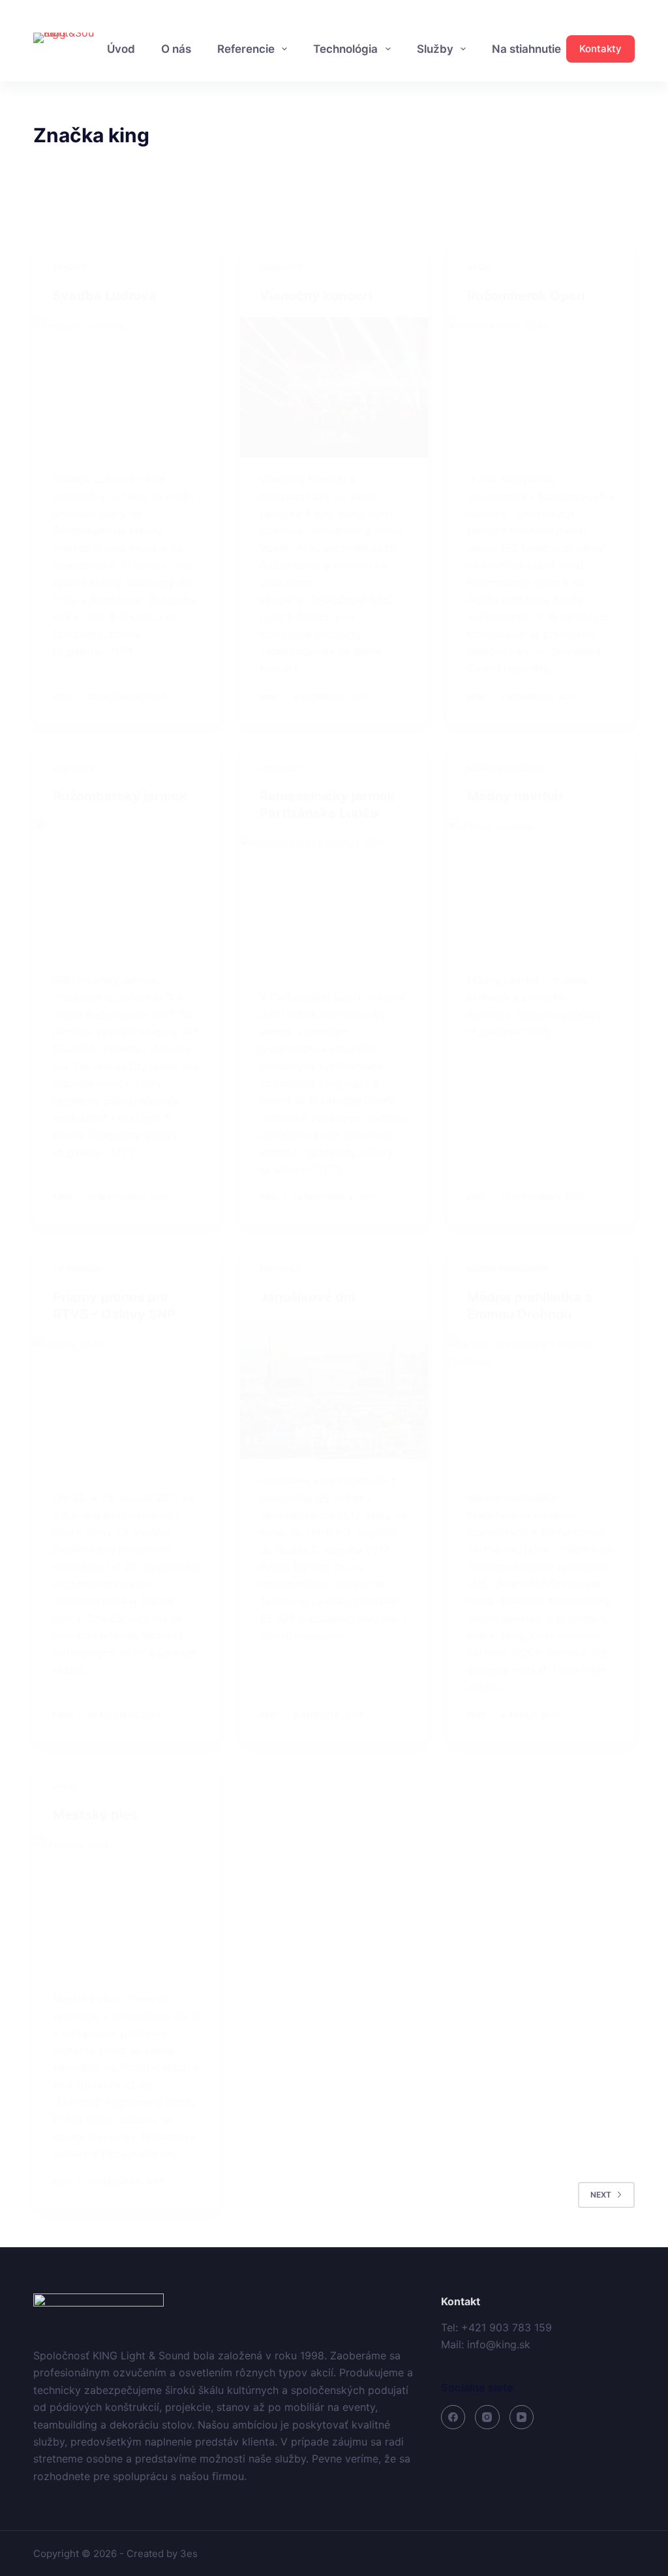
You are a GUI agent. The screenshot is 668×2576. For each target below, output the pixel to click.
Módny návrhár (515, 796)
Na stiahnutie (526, 49)
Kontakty (600, 49)
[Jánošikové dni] (334, 1389)
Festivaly (74, 768)
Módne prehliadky (508, 768)
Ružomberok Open (526, 296)
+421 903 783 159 (67, 8)
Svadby (69, 267)
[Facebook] (591, 8)
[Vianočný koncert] (334, 387)
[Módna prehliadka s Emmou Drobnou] (541, 1406)
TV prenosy (78, 1269)
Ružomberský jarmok (120, 796)
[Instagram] (610, 8)
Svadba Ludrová (105, 296)
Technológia (345, 49)
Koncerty (281, 267)
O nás (176, 49)
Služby (435, 49)
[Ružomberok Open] (541, 387)
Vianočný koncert (316, 296)
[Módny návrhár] (541, 888)
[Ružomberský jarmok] (127, 888)
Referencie (246, 49)
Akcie (479, 267)
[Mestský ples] (127, 1906)
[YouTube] (630, 8)
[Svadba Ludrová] (127, 387)
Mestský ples (95, 1815)
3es (189, 2553)
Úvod (121, 49)
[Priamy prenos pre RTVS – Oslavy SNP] (127, 1406)
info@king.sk (130, 8)
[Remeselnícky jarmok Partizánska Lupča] (334, 905)
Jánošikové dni (307, 1297)
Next (601, 2195)
